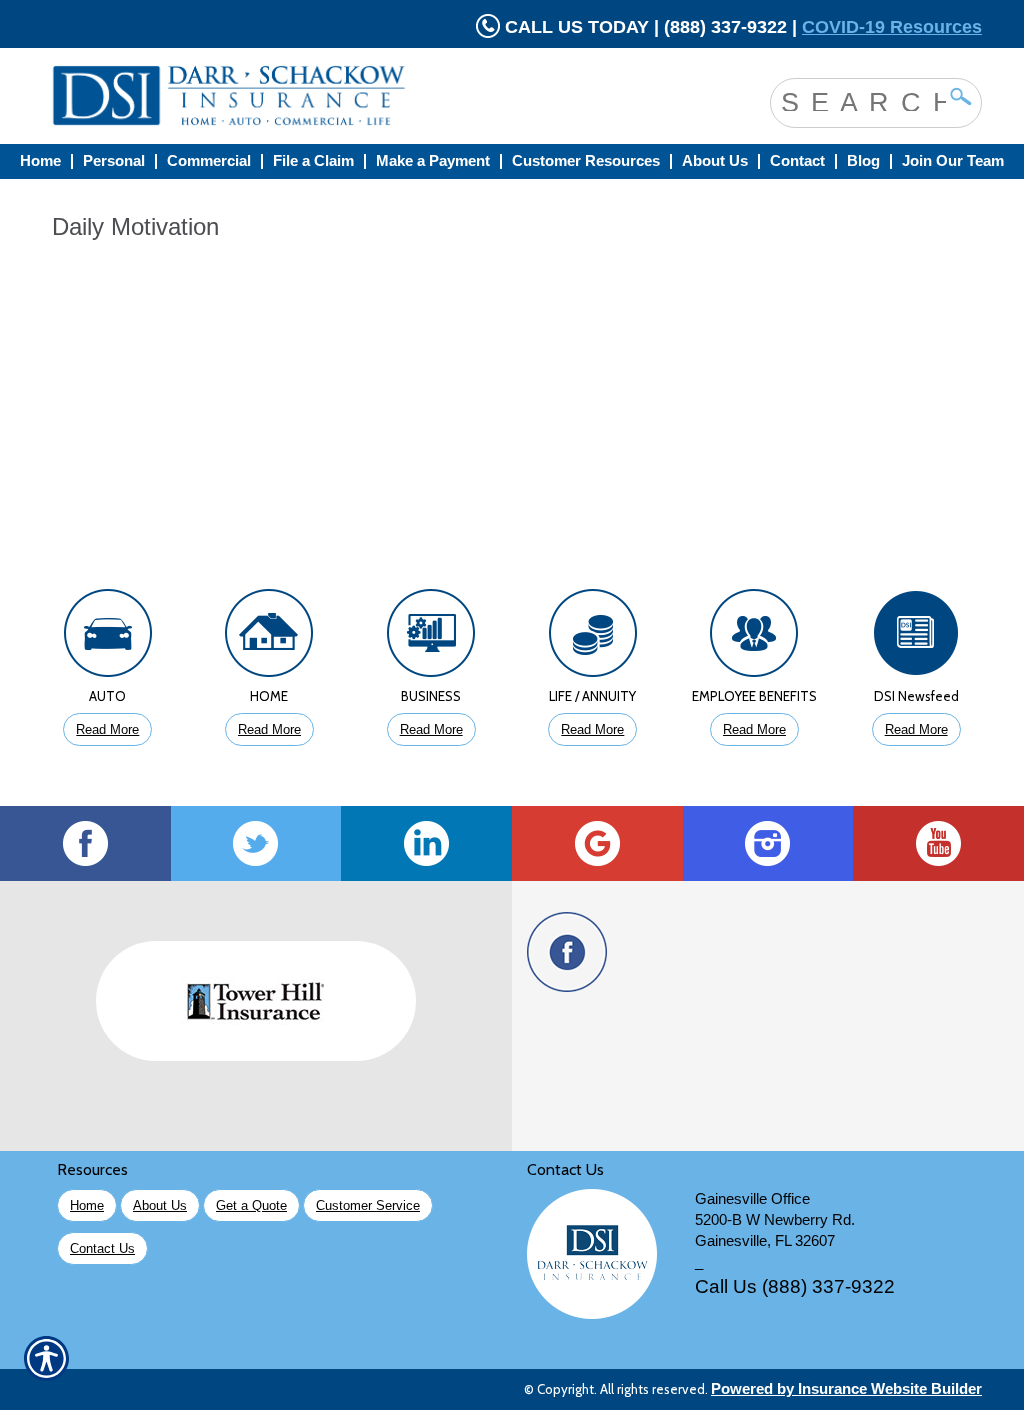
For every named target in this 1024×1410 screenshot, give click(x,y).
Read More (107, 729)
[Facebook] (85, 843)
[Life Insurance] (593, 638)
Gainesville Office (752, 1199)
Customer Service (368, 1205)
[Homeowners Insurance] (270, 638)
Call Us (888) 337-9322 (795, 1286)
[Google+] (597, 843)
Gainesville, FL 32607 (765, 1241)
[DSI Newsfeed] (916, 638)
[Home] (310, 96)
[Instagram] (768, 843)
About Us (160, 1205)
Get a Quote (251, 1205)
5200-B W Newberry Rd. (775, 1220)
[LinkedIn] (426, 843)
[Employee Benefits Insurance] (755, 638)
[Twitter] (256, 843)
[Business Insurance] (431, 638)
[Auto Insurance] (108, 638)
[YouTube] (938, 843)
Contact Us (102, 1248)
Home (87, 1205)
